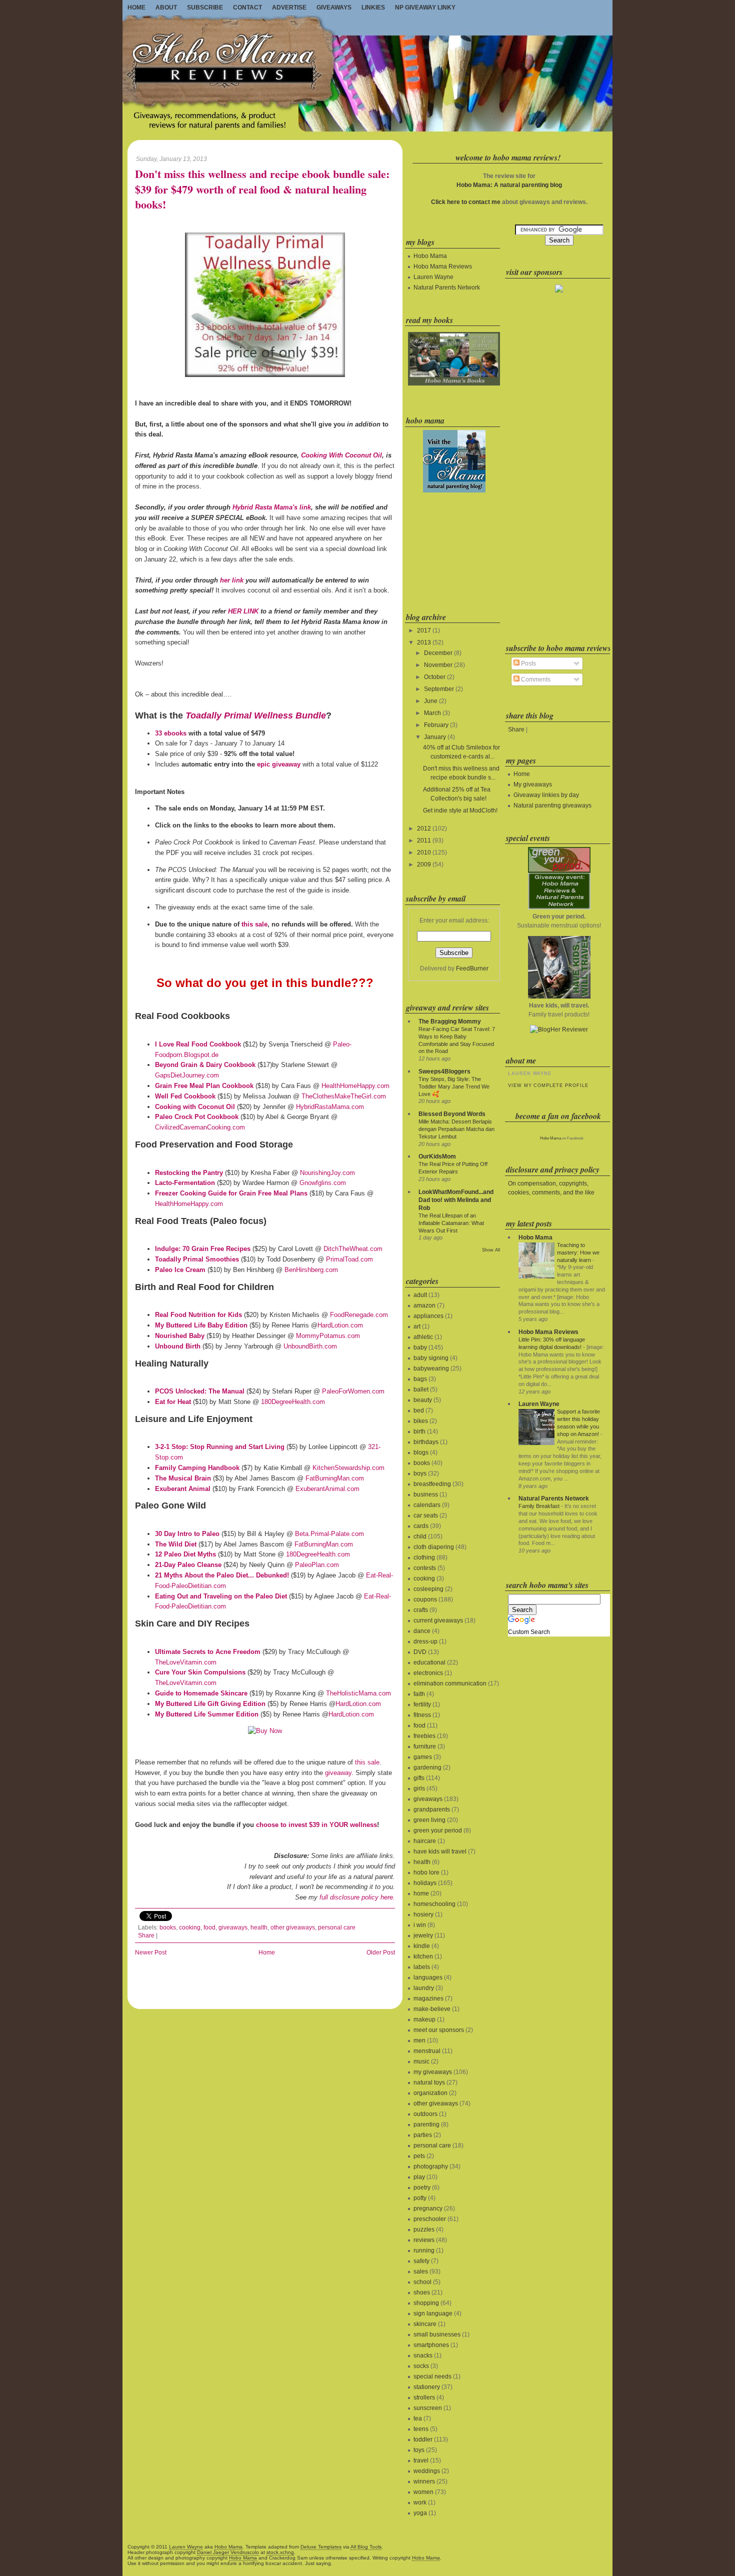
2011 (424, 840)
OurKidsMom (437, 1156)
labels (422, 1967)
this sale (254, 924)
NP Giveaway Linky (425, 7)
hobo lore (426, 1872)
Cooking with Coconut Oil (195, 1107)
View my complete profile (548, 1085)
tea (418, 2418)
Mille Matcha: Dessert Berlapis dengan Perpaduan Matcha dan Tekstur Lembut (456, 1129)
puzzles (424, 2229)
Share (146, 1935)
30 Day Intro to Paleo (187, 1534)
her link (232, 580)
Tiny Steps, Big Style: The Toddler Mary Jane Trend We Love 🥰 (454, 1086)
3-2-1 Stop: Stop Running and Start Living (220, 1447)
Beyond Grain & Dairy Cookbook (205, 1065)
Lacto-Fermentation (185, 1183)
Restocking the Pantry (189, 1173)
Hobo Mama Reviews (443, 266)
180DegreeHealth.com (293, 1402)
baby (420, 1347)
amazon (424, 1305)
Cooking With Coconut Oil (341, 455)
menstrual (427, 2051)
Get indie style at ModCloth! (460, 810)
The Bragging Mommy (450, 1021)
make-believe (432, 2009)
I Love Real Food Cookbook (198, 1044)
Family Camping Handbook (197, 1468)
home (421, 1893)
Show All (491, 1250)
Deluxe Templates (321, 2547)
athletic (423, 1337)
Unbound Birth (178, 1346)
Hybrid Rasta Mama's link (272, 507)
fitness (422, 1715)
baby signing (431, 1358)
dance (422, 1631)
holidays (425, 1883)
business (426, 1494)
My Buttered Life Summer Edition (207, 1714)
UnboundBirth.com (310, 1346)
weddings (427, 2471)
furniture (425, 1746)
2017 (424, 630)
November (438, 665)
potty (420, 2198)
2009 (424, 864)
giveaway (338, 1773)
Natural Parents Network (447, 287)
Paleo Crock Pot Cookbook (197, 1117)
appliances (428, 1316)
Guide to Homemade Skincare (201, 1693)
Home (136, 7)
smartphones (431, 2345)
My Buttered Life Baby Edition (201, 1325)
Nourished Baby (180, 1336)
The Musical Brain (183, 1478)
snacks (423, 2355)
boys (420, 1473)
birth (419, 1431)
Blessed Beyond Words (452, 1114)
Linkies (373, 7)
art (417, 1326)
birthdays (426, 1442)
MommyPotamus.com (328, 1336)
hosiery (423, 1914)
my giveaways (433, 2072)
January (435, 737)
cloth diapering (434, 1547)
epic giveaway (279, 764)
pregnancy (428, 2208)
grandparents (432, 1809)
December (438, 653)
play (419, 2177)
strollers (424, 2397)
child (420, 1536)
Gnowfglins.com (323, 1183)
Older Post (381, 1952)
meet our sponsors (439, 2030)
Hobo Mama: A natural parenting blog (509, 185)
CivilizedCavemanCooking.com (200, 1127)
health (259, 1927)
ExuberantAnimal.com (327, 1489)
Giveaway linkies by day (546, 795)
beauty (423, 1400)
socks (421, 2366)
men (419, 2040)
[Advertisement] (453, 550)
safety (421, 2261)
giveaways (233, 1927)
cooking (190, 1927)
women (423, 2492)
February (436, 725)
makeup (424, 2019)
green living (429, 1820)
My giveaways (533, 784)
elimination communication (450, 1683)
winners (424, 2481)
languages (428, 1977)
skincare (425, 2324)
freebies (424, 1736)
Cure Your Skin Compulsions (200, 1672)
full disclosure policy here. (357, 1897)
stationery (427, 2387)
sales (421, 2271)
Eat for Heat (173, 1402)
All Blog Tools (366, 2547)
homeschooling (434, 1904)
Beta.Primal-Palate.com (329, 1534)
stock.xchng (280, 2552)
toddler (423, 2439)
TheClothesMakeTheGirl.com (344, 1096)
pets (419, 2156)
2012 (424, 828)
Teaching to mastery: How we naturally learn (578, 1252)
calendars (427, 1505)
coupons (425, 1599)
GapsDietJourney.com (187, 1075)
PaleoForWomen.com (353, 1391)
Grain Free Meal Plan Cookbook (204, 1086)
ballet (421, 1389)
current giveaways (438, 1620)
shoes (422, 2292)
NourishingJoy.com (327, 1173)
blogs (421, 1452)
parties (423, 2135)
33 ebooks (171, 733)
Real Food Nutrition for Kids (198, 1315)
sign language (433, 2313)
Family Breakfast (539, 1506)
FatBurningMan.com (335, 1478)
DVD (420, 1652)
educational (429, 1662)
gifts (419, 1778)
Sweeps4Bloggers (444, 1071)
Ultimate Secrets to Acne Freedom (208, 1652)
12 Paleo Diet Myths (185, 1554)
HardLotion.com (340, 1325)
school (422, 2282)
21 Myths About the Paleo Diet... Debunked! (222, 1575)
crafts (421, 1610)
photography (431, 2166)
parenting (426, 2124)
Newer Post (151, 1952)
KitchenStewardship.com (348, 1468)
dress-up (425, 1641)
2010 (424, 852)
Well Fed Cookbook (185, 1096)
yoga (420, 2513)
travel (421, 2460)
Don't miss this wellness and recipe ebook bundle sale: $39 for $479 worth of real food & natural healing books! (262, 189)
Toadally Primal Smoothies (197, 1259)
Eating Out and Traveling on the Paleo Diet (221, 1596)
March (432, 713)
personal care (337, 1927)
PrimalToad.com (349, 1259)
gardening (427, 1767)
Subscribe (205, 7)
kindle (422, 1946)
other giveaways (293, 1927)
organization (430, 2093)
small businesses (437, 2334)
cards (421, 1526)
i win (420, 1925)
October (435, 677)
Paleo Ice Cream (180, 1270)
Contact (247, 7)
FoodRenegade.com (359, 1315)
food (209, 1927)
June (431, 701)
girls (419, 1788)
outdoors (425, 2114)
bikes (421, 1421)
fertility (422, 1704)
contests (425, 1568)
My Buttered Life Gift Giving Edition (210, 1704)
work (420, 2502)
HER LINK (243, 611)
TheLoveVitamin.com (186, 1662)
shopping (426, 2303)
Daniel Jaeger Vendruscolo (228, 2552)
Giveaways (334, 7)
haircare (425, 1841)
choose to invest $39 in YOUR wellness (316, 1825)
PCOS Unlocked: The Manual (200, 1391)
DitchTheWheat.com (353, 1249)
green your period (438, 1830)
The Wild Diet (176, 1544)
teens (421, 2429)
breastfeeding (432, 1484)
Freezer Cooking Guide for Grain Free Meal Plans (231, 1193)
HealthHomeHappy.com (355, 1086)
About (166, 7)
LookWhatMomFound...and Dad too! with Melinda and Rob (456, 1200)
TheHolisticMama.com (358, 1693)
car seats (426, 1515)
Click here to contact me (466, 202)
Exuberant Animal (183, 1489)
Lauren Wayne (433, 277)
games (423, 1757)
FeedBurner (472, 968)
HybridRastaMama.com (330, 1107)
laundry (424, 1988)
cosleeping (428, 1589)
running (424, 2250)
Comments (535, 679)
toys (419, 2450)
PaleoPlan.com (317, 1565)
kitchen (423, 1956)
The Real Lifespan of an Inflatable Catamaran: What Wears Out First (451, 1223)
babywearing (431, 1368)
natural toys (429, 2082)
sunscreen (428, 2408)
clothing (424, 1557)
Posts (528, 663)
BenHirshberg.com (311, 1270)
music (421, 2061)
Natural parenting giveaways (552, 805)
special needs (432, 2376)
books (168, 1927)
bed (419, 1410)
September (439, 689)
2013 (424, 642)
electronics (428, 1673)
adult (420, 1295)
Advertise (289, 7)
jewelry (423, 1935)
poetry (422, 2187)
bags (420, 1379)
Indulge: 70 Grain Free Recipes (203, 1249)
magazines (428, 1998)
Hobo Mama (430, 256)
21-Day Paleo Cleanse (188, 1565)
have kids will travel (440, 1851)
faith (419, 1694)
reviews (424, 2240)
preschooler (430, 2219)
